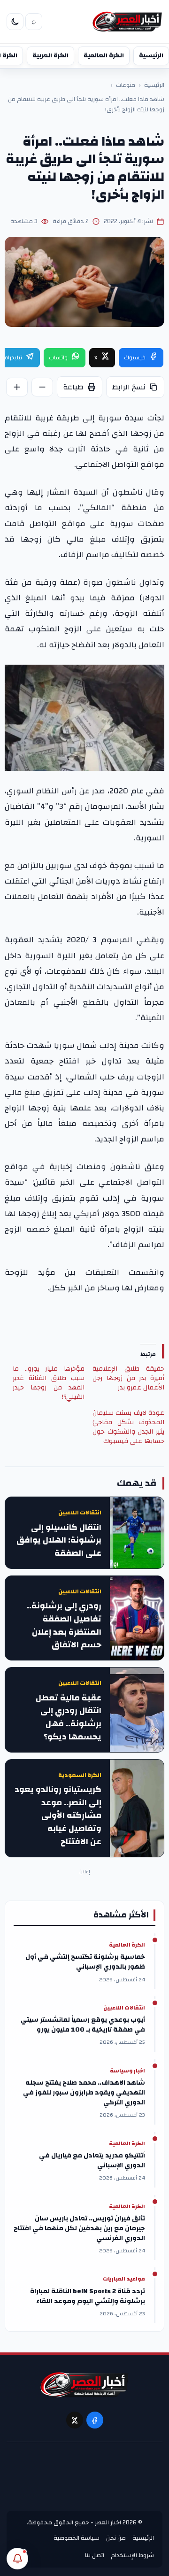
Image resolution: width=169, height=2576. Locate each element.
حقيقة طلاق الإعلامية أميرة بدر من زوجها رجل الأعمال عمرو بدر (128, 1378)
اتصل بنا (95, 2555)
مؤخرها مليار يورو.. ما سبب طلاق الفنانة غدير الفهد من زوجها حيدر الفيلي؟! (49, 1383)
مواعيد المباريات (124, 2279)
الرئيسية (151, 55)
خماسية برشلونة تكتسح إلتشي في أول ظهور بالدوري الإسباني (85, 1962)
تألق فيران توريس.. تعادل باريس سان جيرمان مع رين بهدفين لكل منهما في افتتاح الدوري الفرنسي (79, 2229)
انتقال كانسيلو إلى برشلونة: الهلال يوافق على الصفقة (59, 1540)
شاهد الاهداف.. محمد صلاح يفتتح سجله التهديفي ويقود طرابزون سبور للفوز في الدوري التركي (84, 2093)
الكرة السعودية (80, 1775)
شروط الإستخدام (132, 2555)
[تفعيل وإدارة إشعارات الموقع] (17, 2559)
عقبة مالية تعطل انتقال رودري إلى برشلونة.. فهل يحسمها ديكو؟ (69, 1718)
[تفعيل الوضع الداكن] (15, 22)
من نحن (116, 2538)
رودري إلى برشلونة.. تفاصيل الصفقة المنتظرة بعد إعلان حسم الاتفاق (64, 1626)
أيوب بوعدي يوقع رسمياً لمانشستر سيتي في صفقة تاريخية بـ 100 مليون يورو (83, 2025)
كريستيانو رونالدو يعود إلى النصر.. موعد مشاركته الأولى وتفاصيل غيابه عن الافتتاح (58, 1816)
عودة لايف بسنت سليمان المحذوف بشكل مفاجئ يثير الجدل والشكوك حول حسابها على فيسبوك (128, 1427)
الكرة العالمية (104, 55)
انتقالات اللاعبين (80, 1513)
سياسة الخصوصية (77, 2538)
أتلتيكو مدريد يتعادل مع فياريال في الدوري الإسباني (92, 2161)
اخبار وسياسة (127, 2071)
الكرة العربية (50, 55)
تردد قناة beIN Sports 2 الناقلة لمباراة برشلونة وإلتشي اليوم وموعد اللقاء (88, 2297)
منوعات (126, 85)
